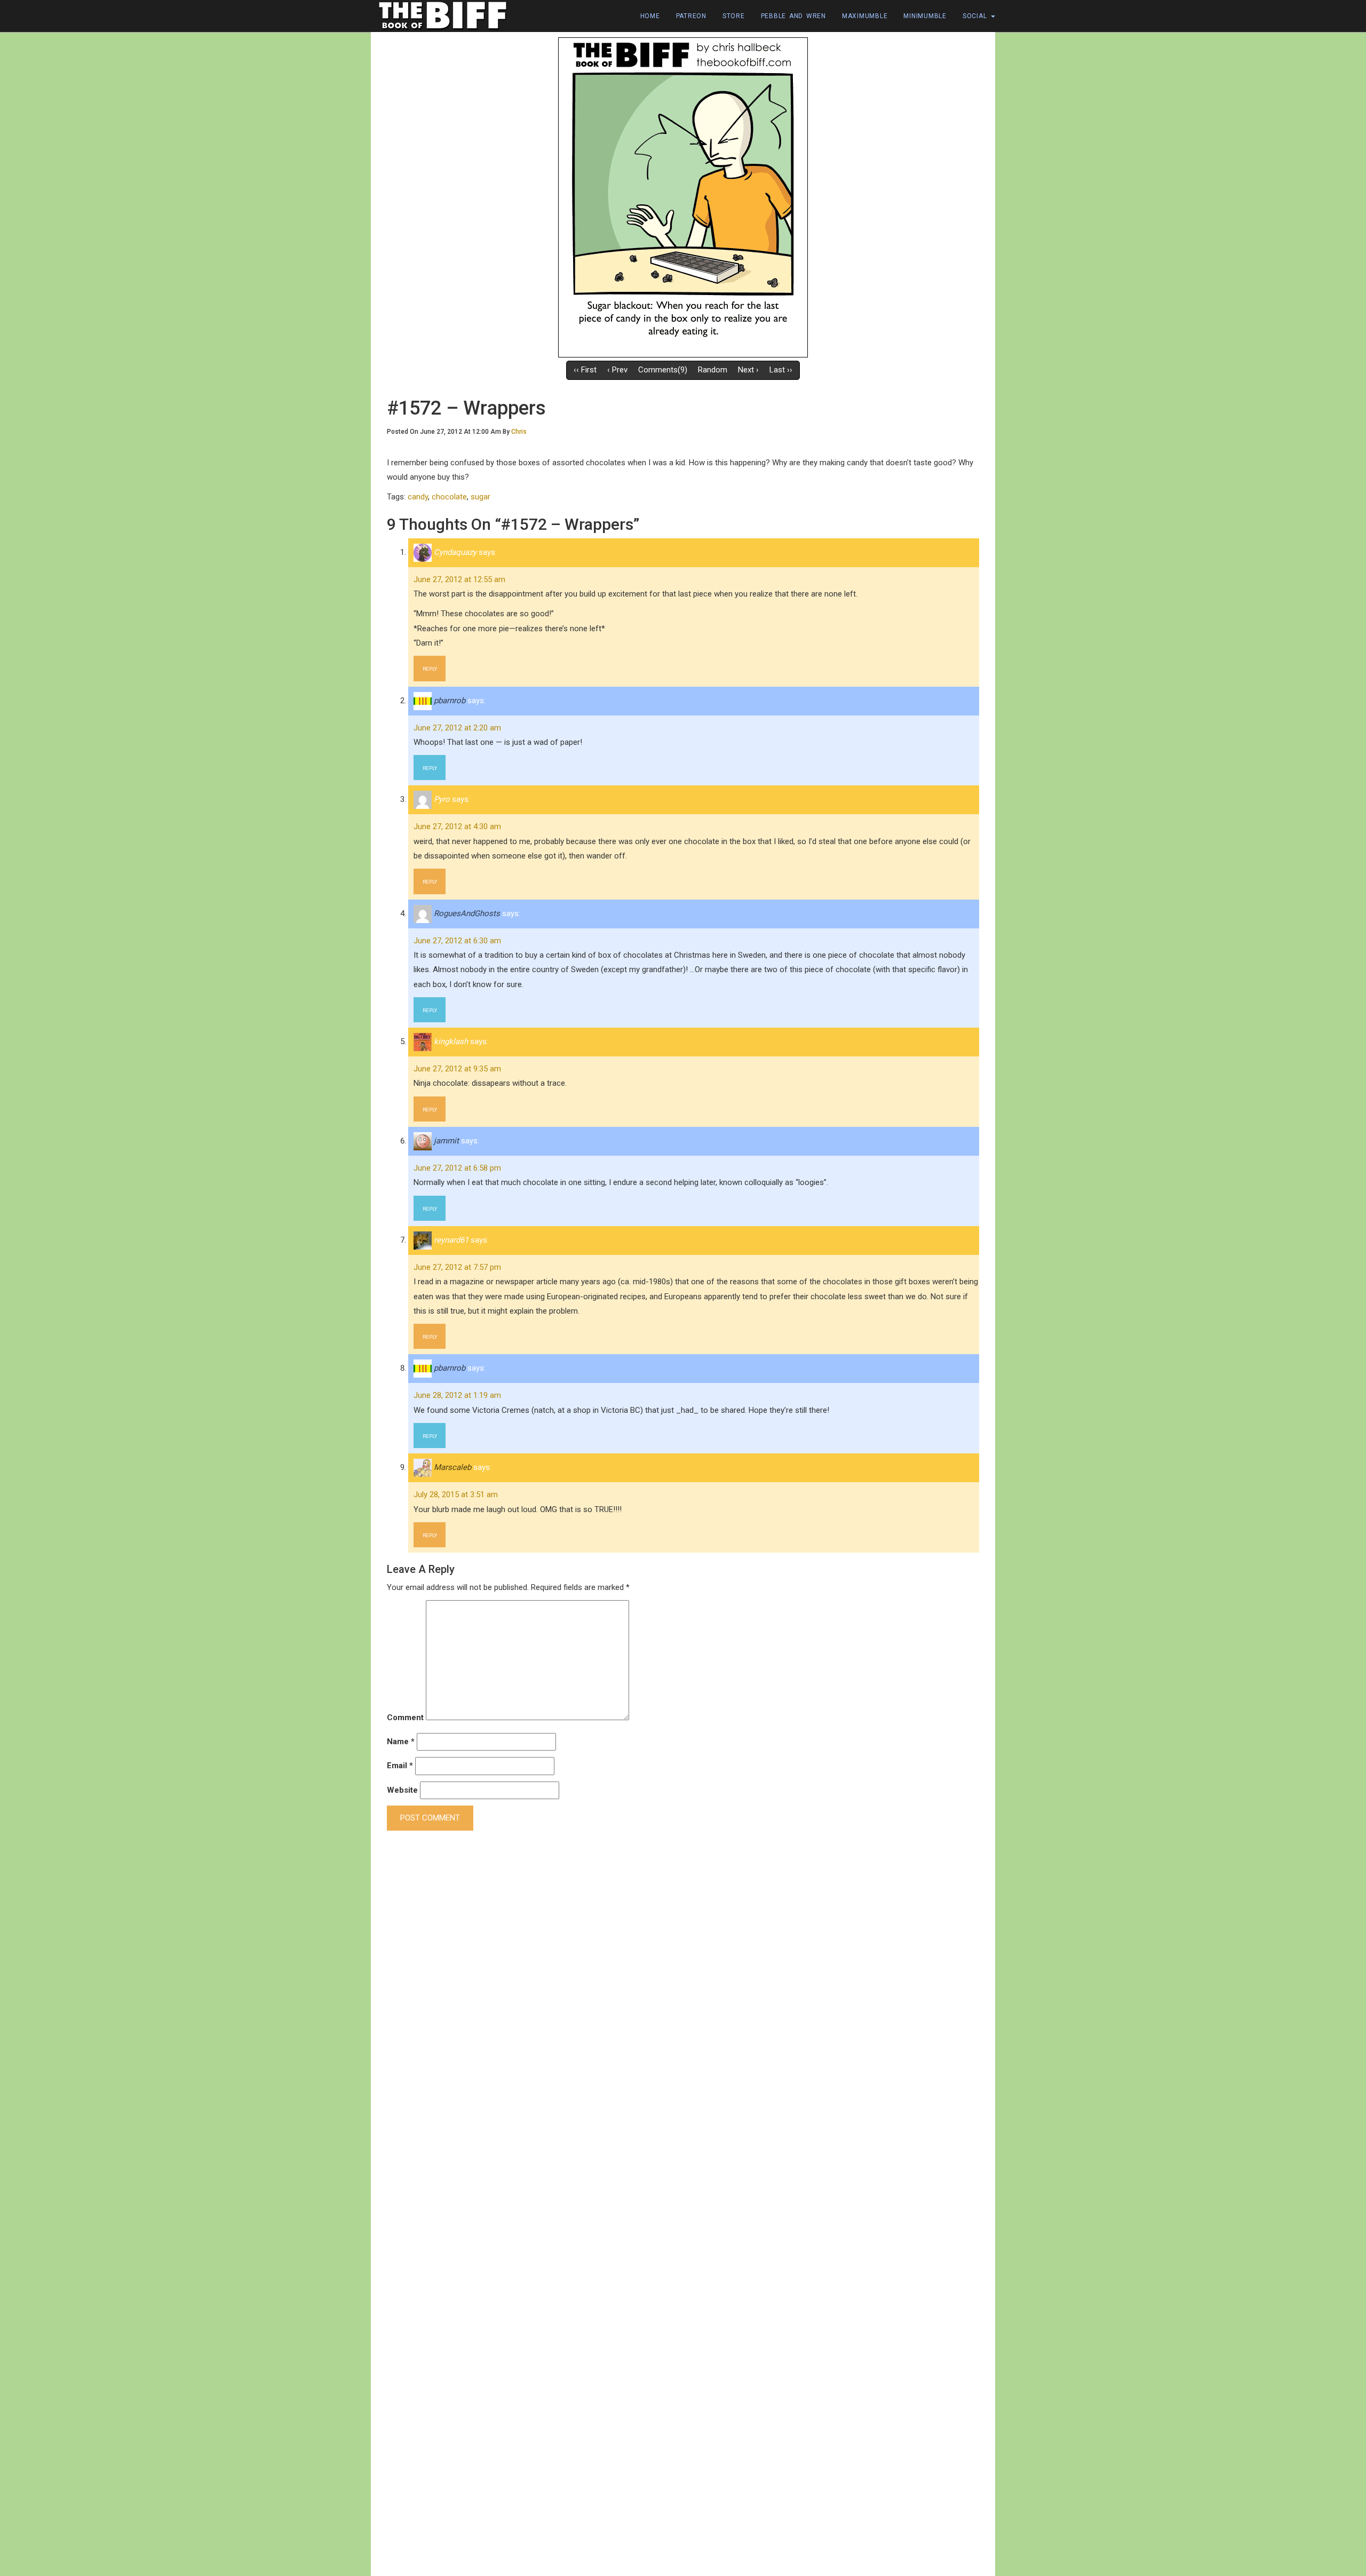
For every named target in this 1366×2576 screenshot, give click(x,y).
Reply (430, 669)
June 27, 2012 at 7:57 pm (457, 1267)
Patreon (691, 16)
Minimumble (925, 16)
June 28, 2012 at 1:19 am (457, 1395)
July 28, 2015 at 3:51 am (456, 1494)
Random (713, 370)
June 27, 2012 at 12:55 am (459, 579)
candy (418, 497)
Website (402, 1790)
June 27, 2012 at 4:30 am (457, 826)
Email (400, 1766)
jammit (446, 1141)
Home (650, 16)
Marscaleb (452, 1467)
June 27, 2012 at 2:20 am (457, 728)
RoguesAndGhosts (467, 913)
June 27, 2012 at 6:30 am (457, 941)
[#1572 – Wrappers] (683, 197)
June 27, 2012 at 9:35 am (457, 1069)
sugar (481, 497)
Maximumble (865, 16)
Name (401, 1742)
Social (976, 16)
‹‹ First (585, 370)
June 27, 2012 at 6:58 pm (457, 1168)
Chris (519, 432)
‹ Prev (617, 370)
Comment (405, 1718)
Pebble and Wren (793, 16)
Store (734, 16)
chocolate (449, 497)
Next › (748, 370)
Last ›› (781, 370)
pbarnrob (450, 701)
